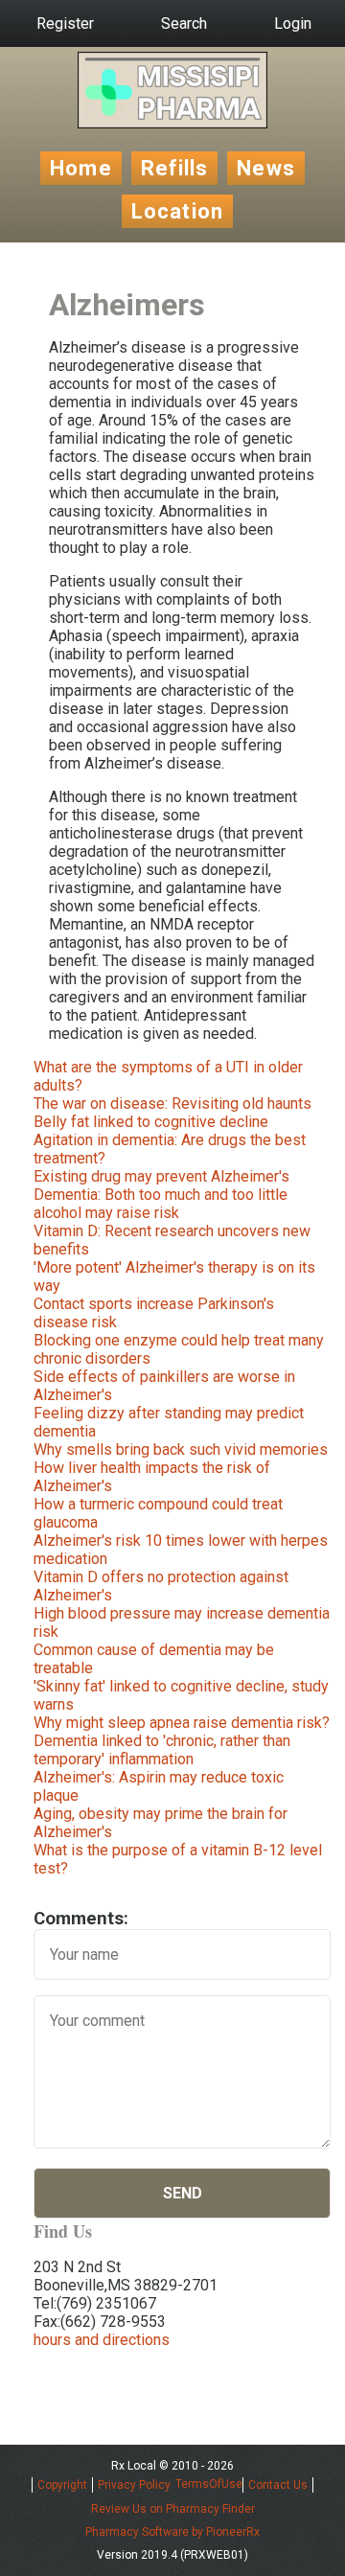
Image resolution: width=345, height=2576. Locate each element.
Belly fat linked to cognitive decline (151, 1122)
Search (184, 23)
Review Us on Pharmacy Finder (173, 2509)
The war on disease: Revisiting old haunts (172, 1104)
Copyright (62, 2485)
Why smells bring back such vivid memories (181, 1449)
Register (65, 23)
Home (80, 168)
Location (177, 211)
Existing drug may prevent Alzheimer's (161, 1176)
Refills (175, 168)
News (265, 168)
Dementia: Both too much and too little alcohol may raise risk (161, 1204)
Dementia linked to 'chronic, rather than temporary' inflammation (162, 1750)
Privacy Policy (134, 2485)
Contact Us (278, 2485)
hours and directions (102, 2340)
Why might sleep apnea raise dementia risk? (182, 1723)
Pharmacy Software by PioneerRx (172, 2532)
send (183, 2193)
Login (293, 23)
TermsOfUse (209, 2484)
